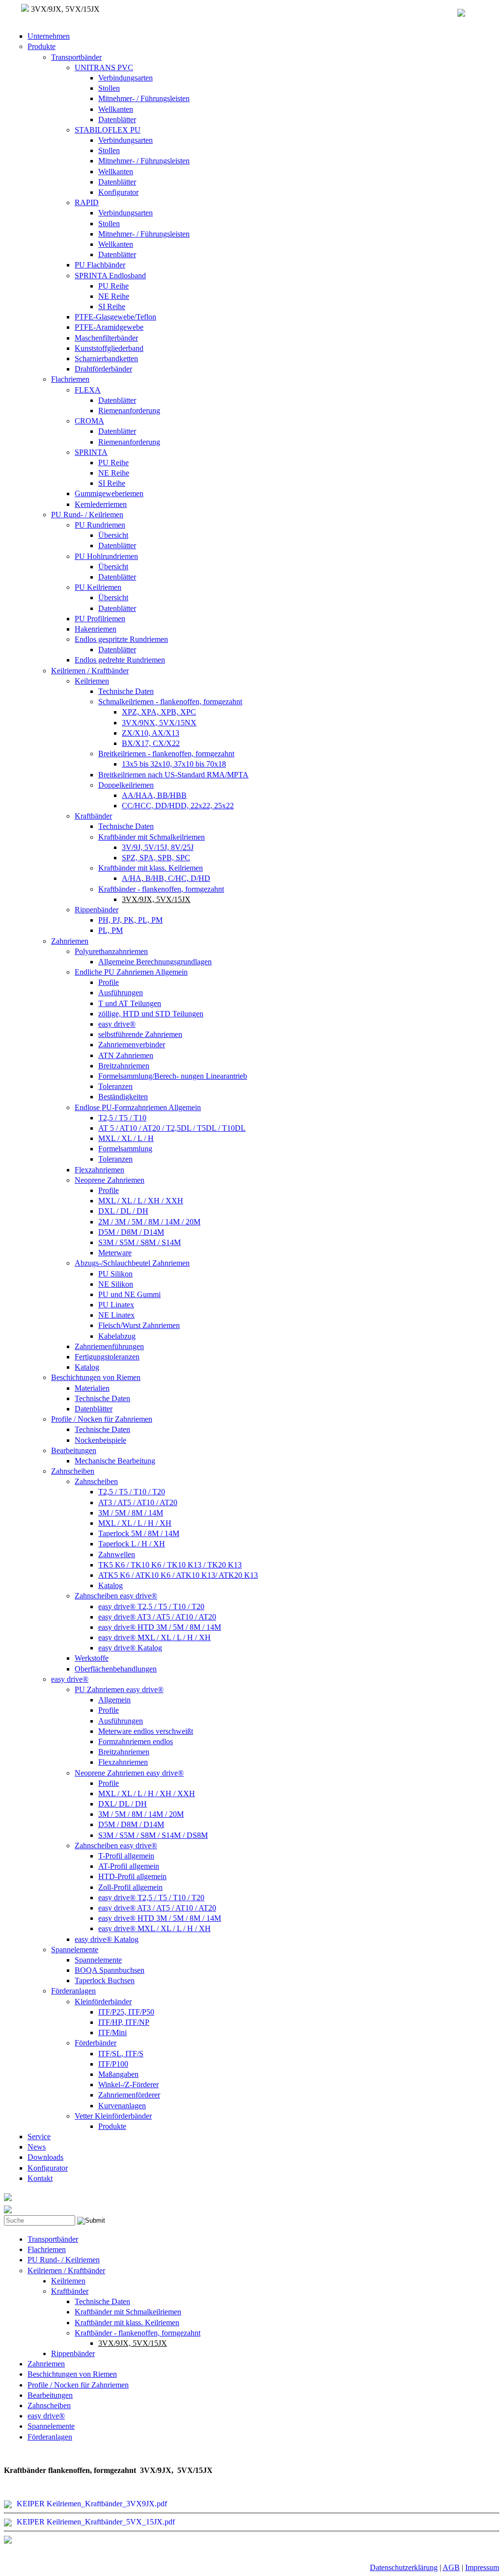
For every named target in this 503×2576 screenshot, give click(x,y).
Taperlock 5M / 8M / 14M (139, 1533)
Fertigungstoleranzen (107, 1357)
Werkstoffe (92, 1658)
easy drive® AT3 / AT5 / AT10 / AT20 (157, 1617)
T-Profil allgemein (126, 1856)
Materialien (92, 1388)
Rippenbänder (97, 910)
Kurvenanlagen (122, 2106)
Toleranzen (115, 1086)
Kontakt (40, 2178)
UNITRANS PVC (104, 67)
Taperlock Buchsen (105, 1980)
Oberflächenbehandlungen (116, 1669)
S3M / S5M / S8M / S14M (140, 1242)
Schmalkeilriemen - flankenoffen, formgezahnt (170, 702)
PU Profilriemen (100, 619)
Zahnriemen (70, 941)
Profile (109, 982)
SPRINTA (91, 452)
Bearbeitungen (74, 1450)
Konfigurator (118, 192)
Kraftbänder (93, 816)
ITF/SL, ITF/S (121, 2054)
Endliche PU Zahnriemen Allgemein (131, 972)
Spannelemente (75, 1950)
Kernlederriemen (101, 504)
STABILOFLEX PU (108, 130)
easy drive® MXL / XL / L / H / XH (154, 1637)
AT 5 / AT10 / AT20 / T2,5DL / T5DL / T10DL (172, 1128)
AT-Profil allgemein (129, 1866)
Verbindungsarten (126, 78)
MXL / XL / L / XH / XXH (141, 1201)
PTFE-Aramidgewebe (109, 327)
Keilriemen (92, 681)
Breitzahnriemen (124, 1066)
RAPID (87, 202)
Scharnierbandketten (106, 359)
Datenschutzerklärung (404, 2567)
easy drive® (117, 1024)
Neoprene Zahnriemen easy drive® (129, 1773)
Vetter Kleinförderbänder (113, 2116)
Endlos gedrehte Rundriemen (120, 660)
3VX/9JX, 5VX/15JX (156, 899)
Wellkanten (116, 109)
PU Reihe (113, 286)
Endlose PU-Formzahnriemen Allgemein (138, 1107)
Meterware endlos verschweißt (146, 1731)
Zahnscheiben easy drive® (116, 1596)
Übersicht (113, 535)
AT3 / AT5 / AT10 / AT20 (138, 1502)
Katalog (87, 1367)
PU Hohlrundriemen (106, 556)
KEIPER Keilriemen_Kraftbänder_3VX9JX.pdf (92, 2504)
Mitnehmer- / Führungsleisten (144, 98)
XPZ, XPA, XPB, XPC (159, 712)
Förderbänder (96, 2043)
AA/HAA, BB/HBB (154, 795)
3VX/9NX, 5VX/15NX (159, 723)
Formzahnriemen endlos (136, 1741)
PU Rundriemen (100, 525)
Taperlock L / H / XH (132, 1544)
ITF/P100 (113, 2064)
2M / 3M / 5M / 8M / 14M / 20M (149, 1222)
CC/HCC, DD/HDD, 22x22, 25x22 (178, 806)
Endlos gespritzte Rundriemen (121, 639)
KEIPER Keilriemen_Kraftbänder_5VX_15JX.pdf (96, 2522)
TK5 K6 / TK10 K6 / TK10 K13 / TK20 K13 (170, 1565)
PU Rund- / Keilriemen (87, 515)
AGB (451, 2567)
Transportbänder (76, 57)
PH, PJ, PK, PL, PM (130, 920)
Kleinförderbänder (103, 2002)
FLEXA (88, 390)
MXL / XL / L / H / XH (135, 1523)
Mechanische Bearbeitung (115, 1461)
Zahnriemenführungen (109, 1346)
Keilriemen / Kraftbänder (90, 671)
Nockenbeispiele (100, 1440)
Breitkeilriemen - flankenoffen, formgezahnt (166, 754)
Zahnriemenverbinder (132, 1045)
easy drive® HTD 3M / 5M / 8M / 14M (160, 1627)
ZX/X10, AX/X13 (151, 733)
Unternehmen (49, 36)
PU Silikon (115, 1274)
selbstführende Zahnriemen (140, 1034)
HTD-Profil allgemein (132, 1876)
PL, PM (111, 930)
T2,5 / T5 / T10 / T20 (132, 1492)
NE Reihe (114, 296)
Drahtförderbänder (103, 369)
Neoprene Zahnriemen (110, 1180)
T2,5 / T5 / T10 (122, 1118)
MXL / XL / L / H (126, 1138)
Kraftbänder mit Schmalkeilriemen (152, 837)
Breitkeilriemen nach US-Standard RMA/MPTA (173, 775)
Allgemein (114, 1700)
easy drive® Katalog (130, 1648)
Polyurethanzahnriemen (111, 951)
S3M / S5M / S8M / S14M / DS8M (153, 1835)
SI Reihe (112, 306)
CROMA (89, 421)
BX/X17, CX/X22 (151, 743)
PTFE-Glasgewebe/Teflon (115, 317)
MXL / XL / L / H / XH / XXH (147, 1793)
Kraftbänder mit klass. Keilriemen (151, 868)
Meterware (115, 1253)
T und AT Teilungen (130, 1003)
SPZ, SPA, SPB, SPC (156, 858)
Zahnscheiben (73, 1471)
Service (39, 2137)
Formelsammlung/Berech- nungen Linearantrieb (173, 1076)
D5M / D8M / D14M (131, 1232)
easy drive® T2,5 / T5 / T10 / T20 (151, 1607)
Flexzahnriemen (99, 1170)
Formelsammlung (125, 1149)
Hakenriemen (96, 629)
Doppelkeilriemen (126, 785)
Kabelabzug (117, 1336)
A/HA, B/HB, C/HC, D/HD (166, 878)
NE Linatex (116, 1315)
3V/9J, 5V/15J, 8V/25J (158, 847)
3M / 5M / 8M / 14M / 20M (141, 1814)
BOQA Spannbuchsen (110, 1970)
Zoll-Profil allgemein (130, 1887)
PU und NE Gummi (129, 1294)
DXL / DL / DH (123, 1211)
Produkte (42, 46)
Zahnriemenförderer (129, 2095)
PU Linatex (116, 1305)
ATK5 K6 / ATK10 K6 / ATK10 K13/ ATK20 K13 (178, 1575)
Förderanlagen (73, 1991)
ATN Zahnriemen (126, 1055)
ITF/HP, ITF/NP (124, 2022)
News (37, 2147)
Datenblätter (117, 120)
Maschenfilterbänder (106, 338)
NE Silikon (116, 1284)
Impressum (482, 2567)
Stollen (109, 88)
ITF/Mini (112, 2032)
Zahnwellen (117, 1554)
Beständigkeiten (123, 1097)
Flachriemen (70, 379)
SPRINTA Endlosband (110, 276)
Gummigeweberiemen (109, 493)
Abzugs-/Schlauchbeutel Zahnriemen (132, 1263)
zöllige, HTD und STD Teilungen (151, 1014)
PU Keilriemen (98, 587)
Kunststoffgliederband (109, 348)
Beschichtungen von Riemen (96, 1377)
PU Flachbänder (100, 265)
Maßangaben (118, 2074)
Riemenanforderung (129, 411)
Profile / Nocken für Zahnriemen (102, 1419)
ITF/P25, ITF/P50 (126, 2012)
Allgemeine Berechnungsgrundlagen (155, 962)
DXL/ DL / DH (123, 1804)
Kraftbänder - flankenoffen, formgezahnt (161, 889)
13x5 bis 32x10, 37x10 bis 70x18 (174, 764)
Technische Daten (126, 691)
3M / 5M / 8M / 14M (131, 1513)
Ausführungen (121, 993)
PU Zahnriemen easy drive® (119, 1689)
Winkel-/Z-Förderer (128, 2085)
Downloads (45, 2157)
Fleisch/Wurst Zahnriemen (139, 1325)
